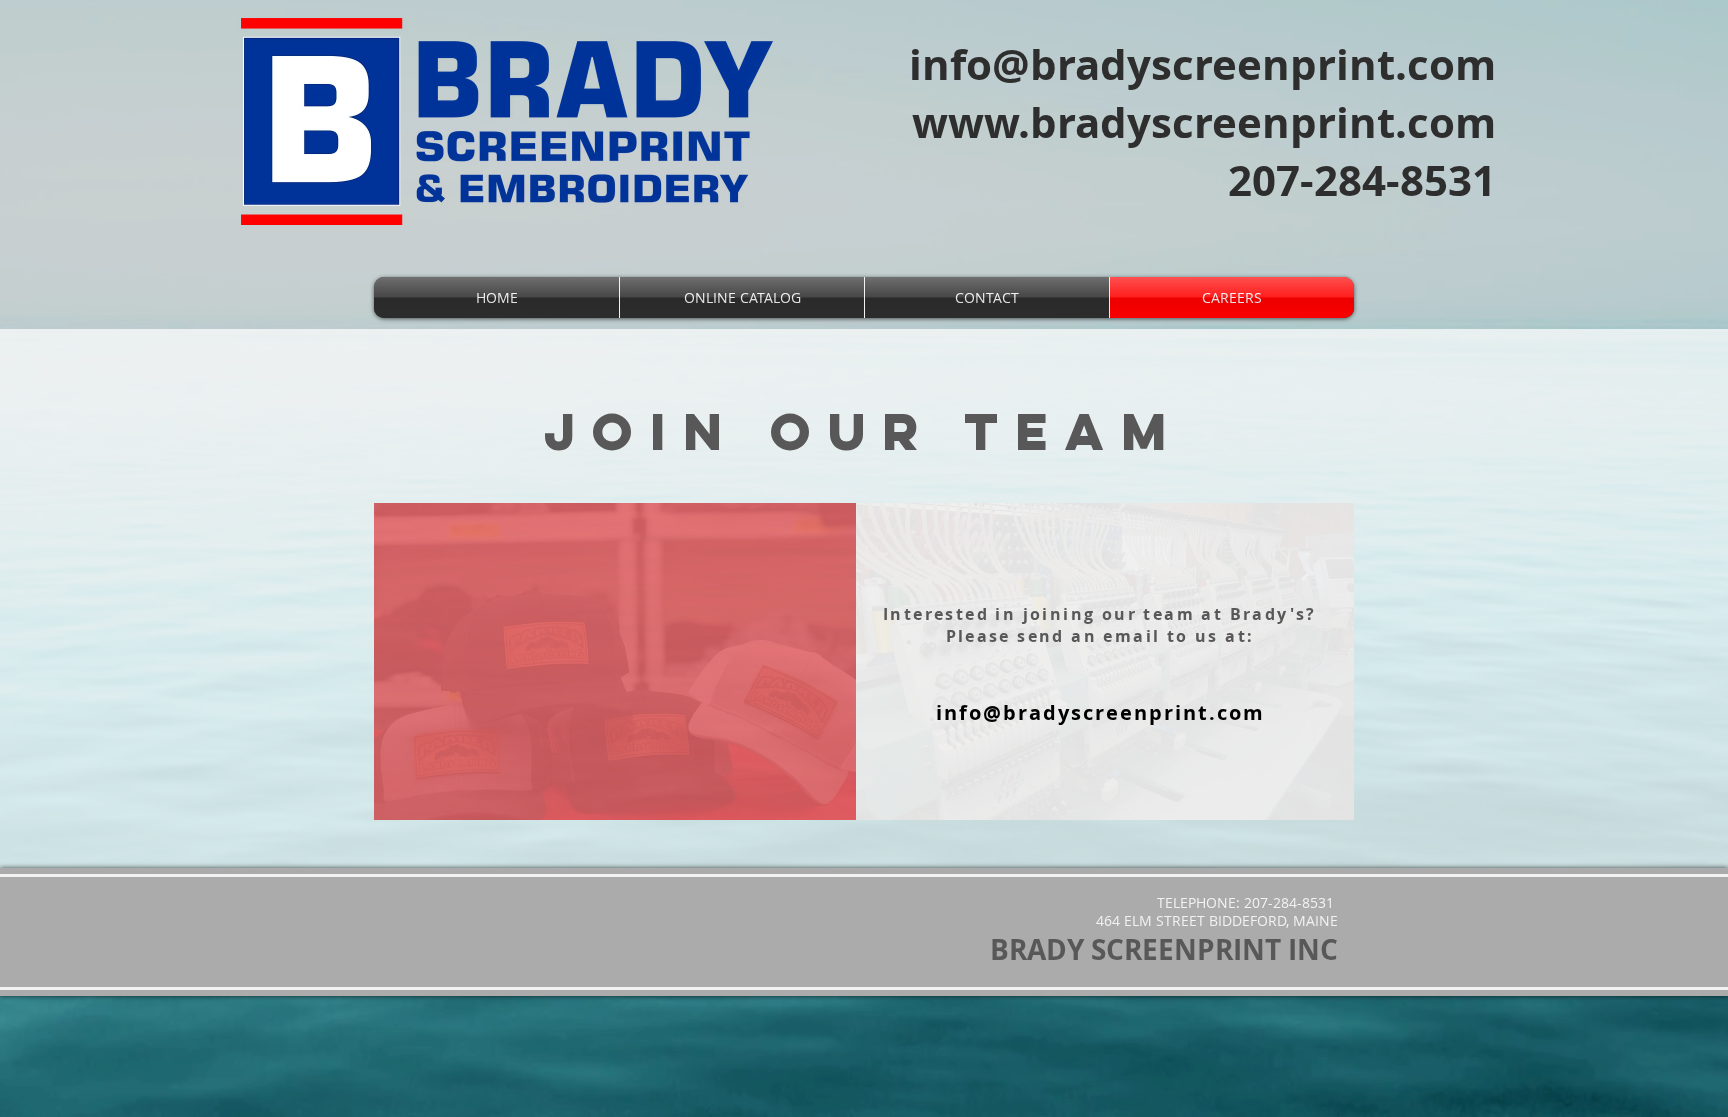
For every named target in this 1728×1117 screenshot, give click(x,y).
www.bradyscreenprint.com (1204, 122)
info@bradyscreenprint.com (1202, 64)
